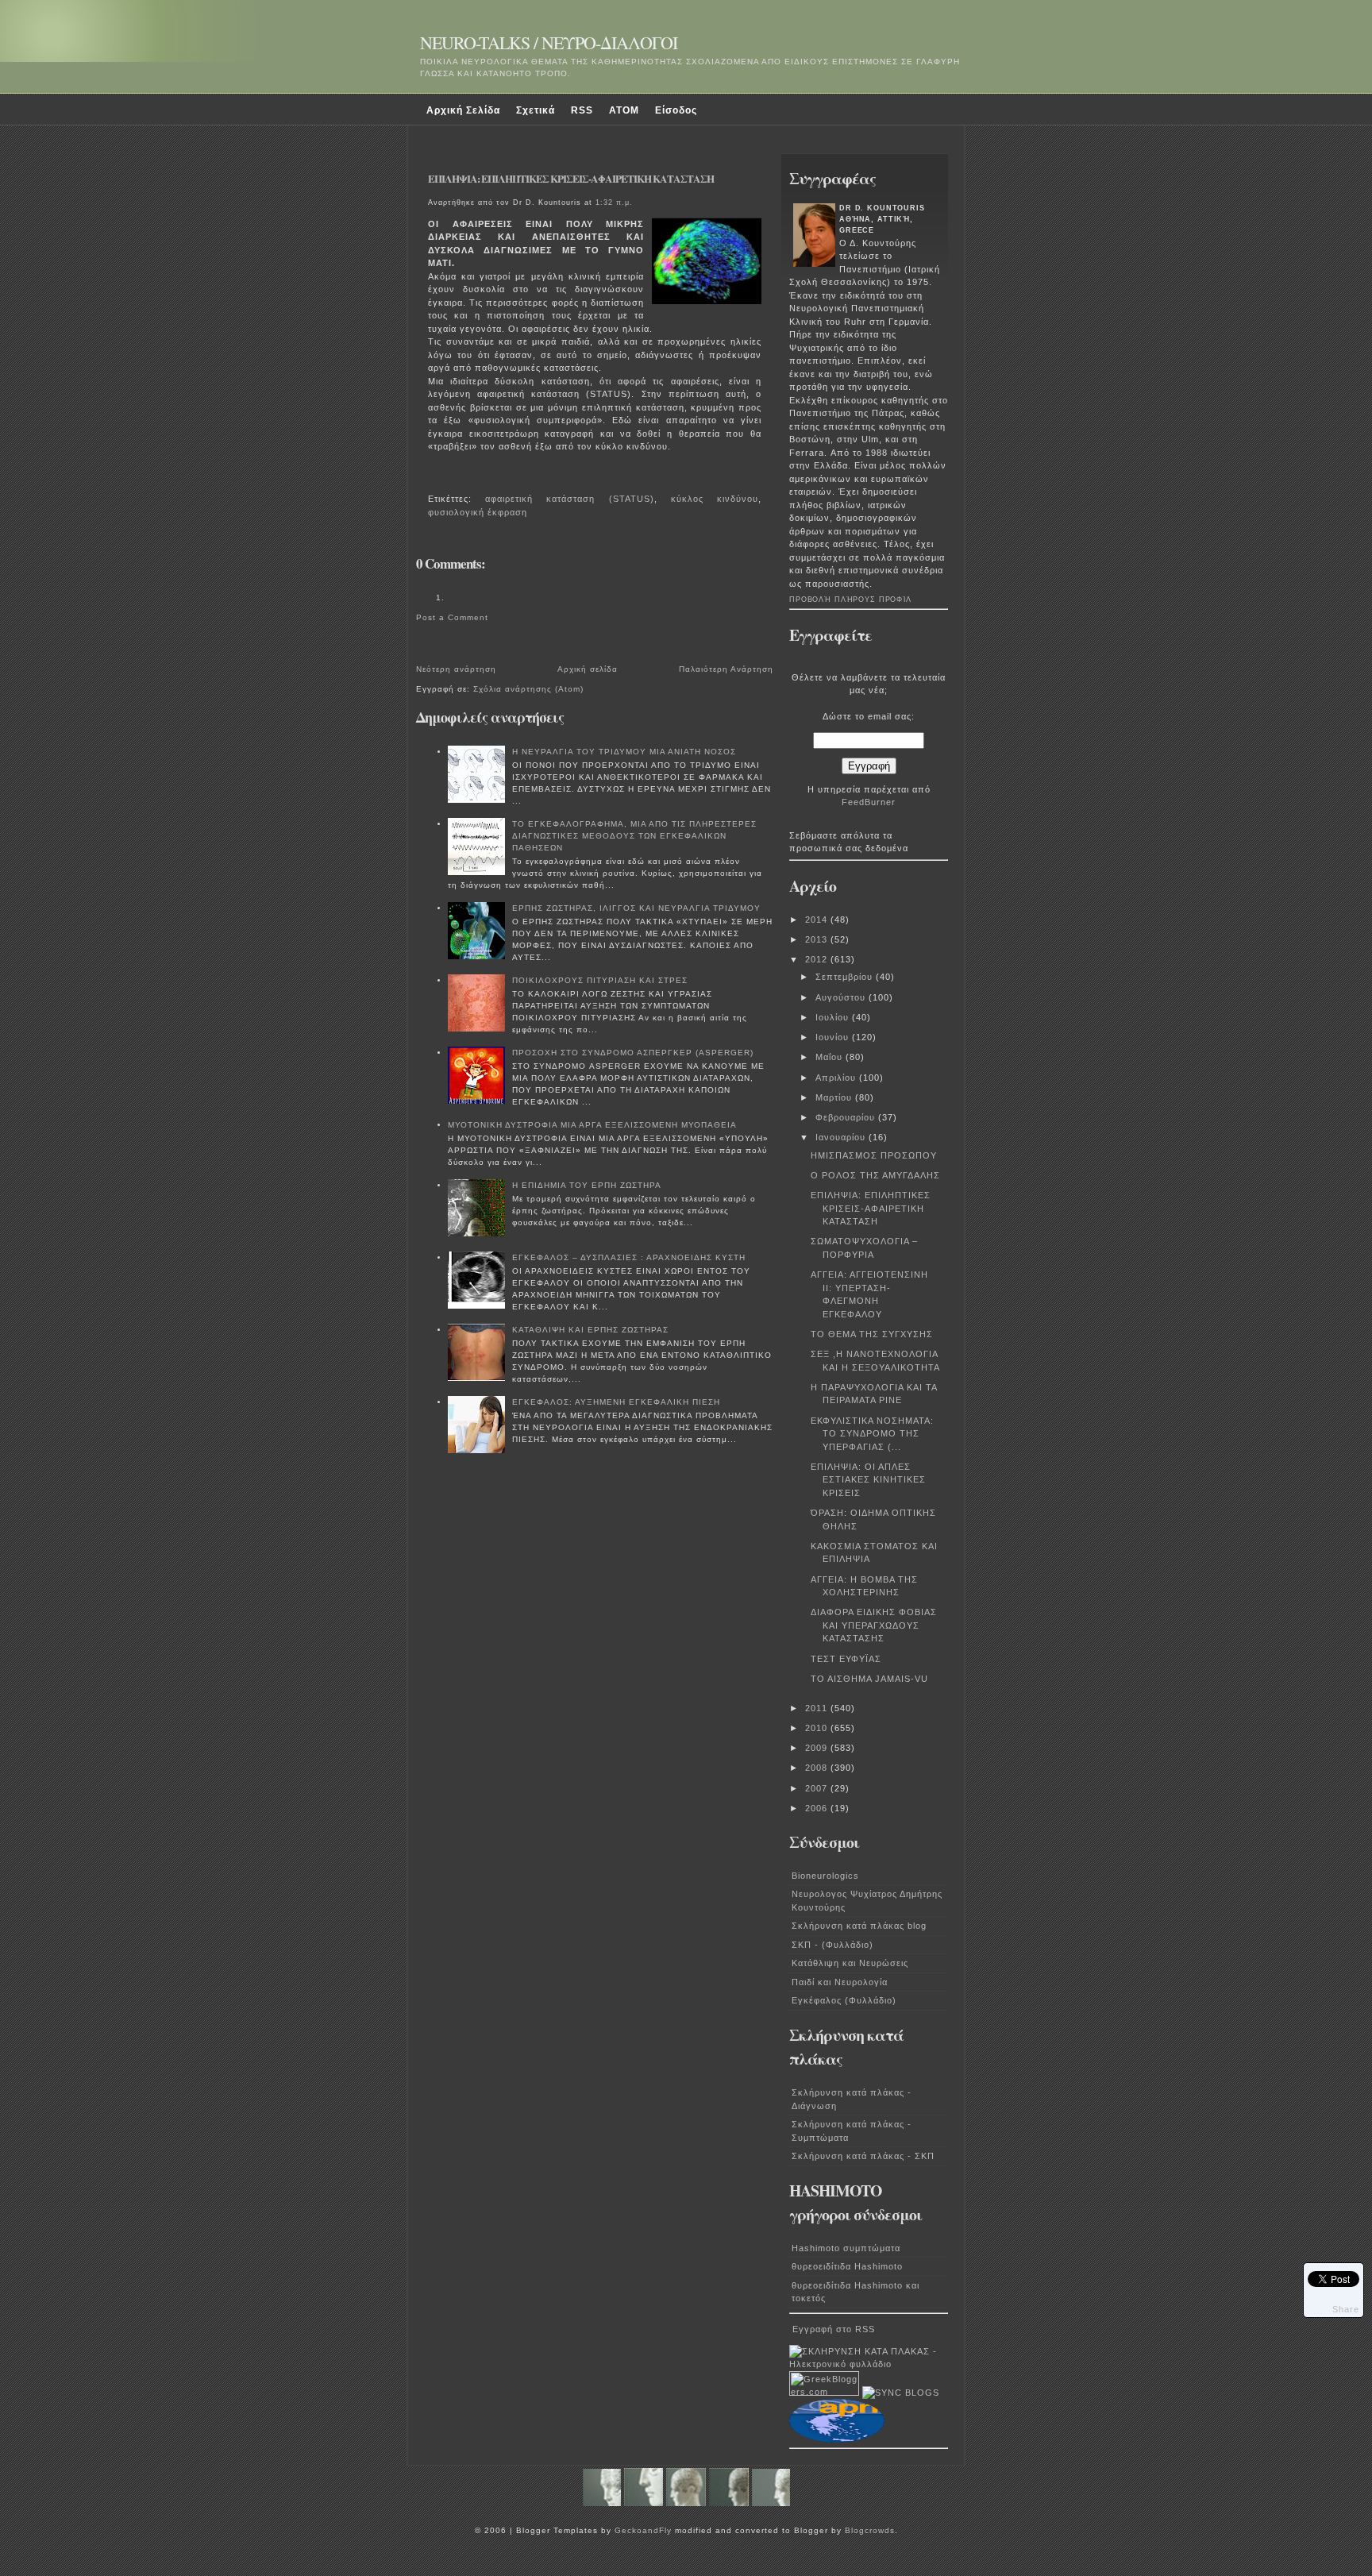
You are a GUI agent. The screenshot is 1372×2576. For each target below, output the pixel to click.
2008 (818, 1768)
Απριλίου (837, 1078)
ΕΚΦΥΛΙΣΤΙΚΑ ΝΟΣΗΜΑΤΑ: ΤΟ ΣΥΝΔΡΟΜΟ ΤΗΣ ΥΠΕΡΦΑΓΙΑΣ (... (872, 1434)
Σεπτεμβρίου (846, 977)
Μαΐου (831, 1057)
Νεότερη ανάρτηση (456, 669)
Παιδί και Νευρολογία (840, 1982)
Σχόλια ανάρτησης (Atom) (528, 689)
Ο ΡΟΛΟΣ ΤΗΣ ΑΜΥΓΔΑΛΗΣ (875, 1175)
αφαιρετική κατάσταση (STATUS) (569, 499)
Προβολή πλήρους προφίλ (850, 600)
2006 (818, 1808)
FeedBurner (869, 802)
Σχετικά (536, 110)
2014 (818, 920)
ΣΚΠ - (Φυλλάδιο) (832, 1945)
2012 (818, 959)
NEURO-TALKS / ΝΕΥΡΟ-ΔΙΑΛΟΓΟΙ (549, 42)
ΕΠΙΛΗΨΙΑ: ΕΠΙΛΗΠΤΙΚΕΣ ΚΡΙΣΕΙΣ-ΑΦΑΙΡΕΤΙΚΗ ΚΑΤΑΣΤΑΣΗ (571, 179)
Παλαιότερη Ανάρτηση (726, 669)
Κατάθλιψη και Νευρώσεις (850, 1963)
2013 (818, 939)
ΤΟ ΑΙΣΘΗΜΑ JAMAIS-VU (869, 1679)
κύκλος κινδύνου (715, 499)
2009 (818, 1748)
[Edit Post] (436, 477)
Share (1346, 2309)
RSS (582, 110)
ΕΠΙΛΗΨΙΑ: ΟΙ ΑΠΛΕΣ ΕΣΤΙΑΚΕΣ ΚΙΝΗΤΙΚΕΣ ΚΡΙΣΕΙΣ (868, 1480)
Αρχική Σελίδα (463, 110)
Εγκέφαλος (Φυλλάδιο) (844, 2000)
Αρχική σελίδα (588, 669)
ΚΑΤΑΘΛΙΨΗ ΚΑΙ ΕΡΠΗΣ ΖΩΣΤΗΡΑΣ (590, 1330)
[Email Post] (431, 477)
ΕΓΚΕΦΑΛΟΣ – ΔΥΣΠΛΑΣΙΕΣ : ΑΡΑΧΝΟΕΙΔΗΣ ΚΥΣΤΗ (629, 1257)
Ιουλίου (834, 1017)
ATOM (624, 110)
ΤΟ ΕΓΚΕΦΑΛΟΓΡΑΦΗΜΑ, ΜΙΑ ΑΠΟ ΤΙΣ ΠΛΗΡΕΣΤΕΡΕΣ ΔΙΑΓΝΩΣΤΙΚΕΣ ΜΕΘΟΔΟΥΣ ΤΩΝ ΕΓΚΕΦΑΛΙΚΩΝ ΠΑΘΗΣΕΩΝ (634, 836)
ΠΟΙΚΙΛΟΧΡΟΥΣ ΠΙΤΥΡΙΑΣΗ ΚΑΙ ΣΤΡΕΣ (600, 980)
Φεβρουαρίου (847, 1117)
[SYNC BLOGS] (901, 2393)
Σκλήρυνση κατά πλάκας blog (859, 1926)
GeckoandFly (643, 2530)
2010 (818, 1728)
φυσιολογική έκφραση (478, 512)
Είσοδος (676, 110)
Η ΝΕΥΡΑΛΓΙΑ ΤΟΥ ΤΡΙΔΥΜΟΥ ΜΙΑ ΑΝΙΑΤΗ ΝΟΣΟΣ (624, 752)
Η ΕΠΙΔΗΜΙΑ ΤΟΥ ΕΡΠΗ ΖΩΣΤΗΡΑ (587, 1185)
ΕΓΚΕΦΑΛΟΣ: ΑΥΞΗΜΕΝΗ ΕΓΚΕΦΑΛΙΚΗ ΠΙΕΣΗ (616, 1402)
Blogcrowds (870, 2530)
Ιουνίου (834, 1037)
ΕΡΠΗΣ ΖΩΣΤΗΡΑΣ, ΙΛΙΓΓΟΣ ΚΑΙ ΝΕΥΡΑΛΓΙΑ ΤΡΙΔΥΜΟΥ (636, 908)
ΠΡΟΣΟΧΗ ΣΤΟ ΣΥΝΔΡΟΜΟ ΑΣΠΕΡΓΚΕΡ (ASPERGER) (633, 1053)
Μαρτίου (835, 1097)
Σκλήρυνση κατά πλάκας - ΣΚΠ (863, 2156)
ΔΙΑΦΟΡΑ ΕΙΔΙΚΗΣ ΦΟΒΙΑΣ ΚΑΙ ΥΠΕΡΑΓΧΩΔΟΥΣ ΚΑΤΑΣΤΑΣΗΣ (874, 1625)
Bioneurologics (825, 1876)
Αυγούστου (842, 997)
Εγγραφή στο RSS (834, 2329)
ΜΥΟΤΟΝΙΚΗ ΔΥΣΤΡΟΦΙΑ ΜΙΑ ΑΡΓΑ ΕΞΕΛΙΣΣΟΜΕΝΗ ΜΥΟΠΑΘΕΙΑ (592, 1125)
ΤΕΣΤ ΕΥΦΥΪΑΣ (846, 1659)
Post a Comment (452, 617)
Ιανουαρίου (842, 1137)
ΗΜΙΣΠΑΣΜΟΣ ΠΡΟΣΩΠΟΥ (874, 1155)
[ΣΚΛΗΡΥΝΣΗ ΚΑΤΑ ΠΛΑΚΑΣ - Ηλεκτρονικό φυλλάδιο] (869, 2364)
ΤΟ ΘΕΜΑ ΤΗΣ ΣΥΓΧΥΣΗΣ (872, 1334)
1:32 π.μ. (614, 202)
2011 (818, 1708)
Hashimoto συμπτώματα (846, 2248)
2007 (818, 1788)
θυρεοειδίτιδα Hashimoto (847, 2266)
